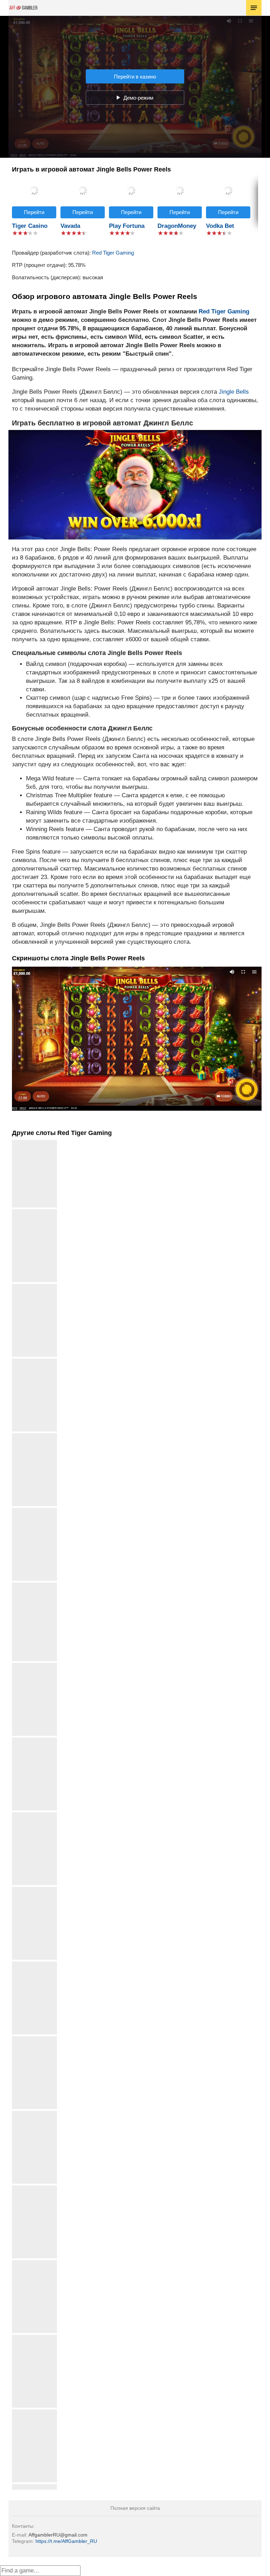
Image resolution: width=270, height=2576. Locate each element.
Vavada (70, 226)
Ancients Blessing (35, 1436)
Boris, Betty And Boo (34, 1815)
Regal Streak (35, 2113)
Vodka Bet (220, 226)
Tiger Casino (30, 226)
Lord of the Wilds (34, 2188)
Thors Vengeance (35, 1740)
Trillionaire (35, 1666)
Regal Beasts (34, 1889)
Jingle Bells (234, 392)
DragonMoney (177, 226)
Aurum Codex (35, 2487)
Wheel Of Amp (34, 1361)
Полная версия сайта (135, 2508)
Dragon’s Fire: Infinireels (35, 1588)
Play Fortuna (127, 226)
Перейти (34, 212)
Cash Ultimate (34, 1212)
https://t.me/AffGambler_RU (66, 2541)
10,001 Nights (34, 2337)
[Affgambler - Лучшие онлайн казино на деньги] (23, 8)
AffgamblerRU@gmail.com (58, 2535)
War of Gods (35, 2039)
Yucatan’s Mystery (34, 2412)
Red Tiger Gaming (113, 253)
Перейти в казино (135, 77)
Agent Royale (34, 1964)
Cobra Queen (34, 1287)
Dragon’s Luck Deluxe (35, 1511)
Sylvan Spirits (35, 2263)
